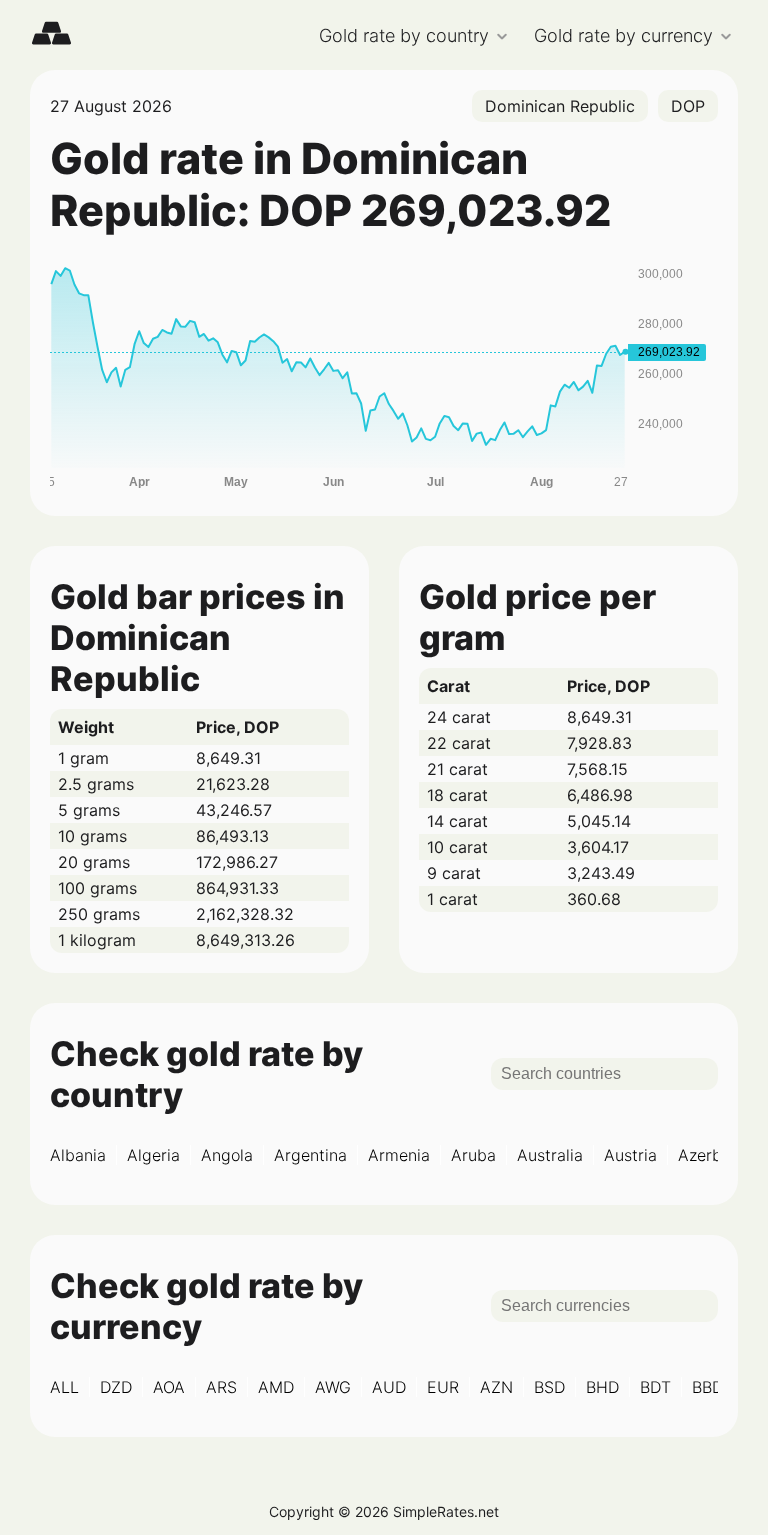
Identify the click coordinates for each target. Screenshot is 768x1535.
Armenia (399, 1155)
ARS (221, 1387)
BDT (655, 1387)
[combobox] (560, 106)
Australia (550, 1155)
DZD (116, 1387)
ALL (64, 1387)
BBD (707, 1387)
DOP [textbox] (688, 106)
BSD (549, 1387)
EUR (443, 1387)
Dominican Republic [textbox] (560, 106)
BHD (602, 1387)
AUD (389, 1387)
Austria (630, 1155)
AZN (496, 1387)
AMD (276, 1387)
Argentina (310, 1155)
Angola (227, 1155)
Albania (78, 1155)
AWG (333, 1387)
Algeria (153, 1155)
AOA (169, 1387)
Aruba (473, 1155)
